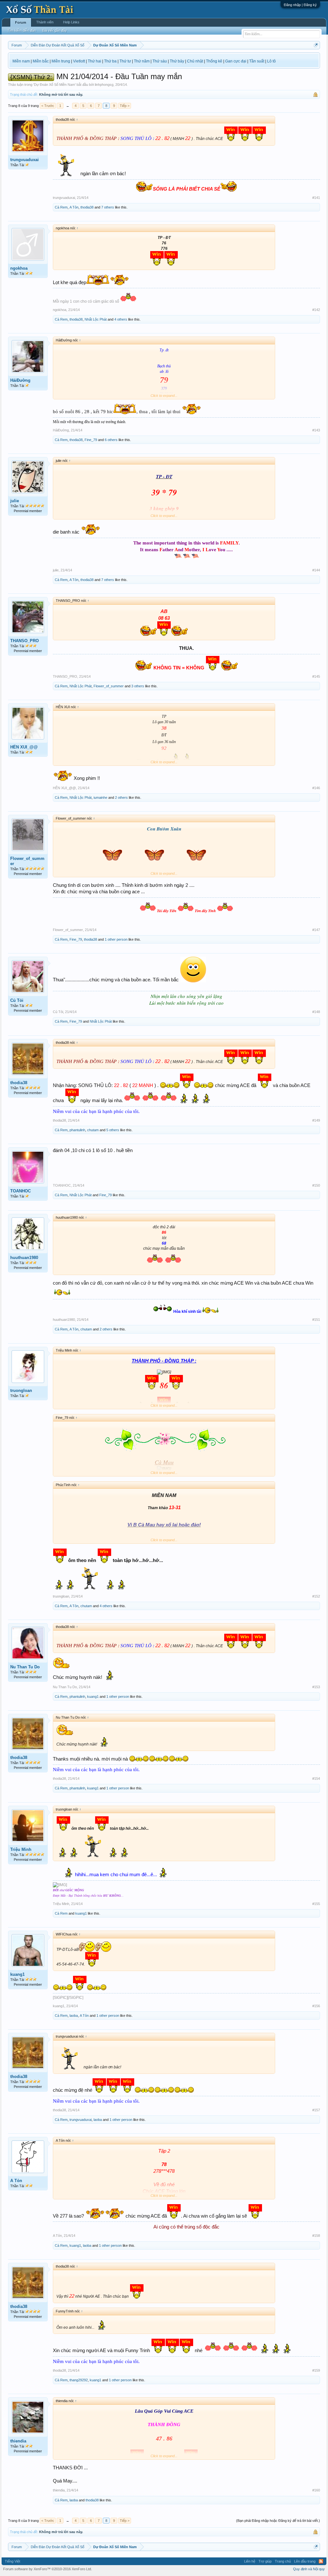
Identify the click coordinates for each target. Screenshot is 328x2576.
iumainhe (100, 797)
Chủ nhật (195, 61)
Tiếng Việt (12, 2561)
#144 (316, 570)
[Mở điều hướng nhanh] (316, 45)
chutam (93, 1130)
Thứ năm (142, 61)
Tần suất (257, 61)
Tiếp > (125, 106)
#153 (316, 1687)
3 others (138, 686)
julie (15, 501)
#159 (316, 2370)
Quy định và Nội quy (309, 2569)
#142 (316, 310)
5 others (113, 1130)
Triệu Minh (21, 1849)
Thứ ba (110, 61)
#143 (316, 430)
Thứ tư (125, 61)
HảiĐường (20, 380)
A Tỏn (74, 207)
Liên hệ (250, 2561)
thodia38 (87, 207)
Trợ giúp (265, 2561)
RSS (321, 2561)
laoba (74, 2016)
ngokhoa (19, 268)
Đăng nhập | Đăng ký (300, 5)
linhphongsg (104, 85)
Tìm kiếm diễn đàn (22, 30)
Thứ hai (94, 61)
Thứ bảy (177, 61)
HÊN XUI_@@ (24, 747)
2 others (121, 797)
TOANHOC (20, 1191)
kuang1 (93, 1697)
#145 (316, 676)
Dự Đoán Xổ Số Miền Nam (54, 85)
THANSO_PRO (25, 641)
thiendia (18, 2441)
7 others (108, 207)
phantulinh (77, 1130)
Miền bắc (41, 61)
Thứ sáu (160, 61)
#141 (316, 198)
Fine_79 (91, 440)
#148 (316, 1012)
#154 (316, 1779)
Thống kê (214, 61)
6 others (111, 440)
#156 (316, 2006)
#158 (316, 2236)
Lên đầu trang (305, 2561)
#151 (316, 1320)
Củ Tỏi (17, 1000)
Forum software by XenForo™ (48, 2569)
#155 (316, 1904)
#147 (316, 930)
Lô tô (271, 61)
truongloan (21, 1390)
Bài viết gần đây (55, 30)
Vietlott (79, 61)
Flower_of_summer (109, 686)
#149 (316, 1120)
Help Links (71, 22)
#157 (316, 2110)
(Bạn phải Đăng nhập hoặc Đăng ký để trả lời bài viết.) (278, 2521)
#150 (316, 1185)
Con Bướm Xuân (164, 829)
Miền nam (21, 61)
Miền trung (61, 61)
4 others (121, 319)
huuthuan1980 (24, 1258)
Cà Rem (61, 207)
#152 (316, 1596)
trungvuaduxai (25, 160)
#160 (316, 2490)
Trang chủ (283, 2561)
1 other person (116, 939)
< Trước (48, 106)
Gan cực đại (236, 61)
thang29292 (79, 2380)
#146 (316, 788)
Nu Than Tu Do (25, 1667)
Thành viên (45, 22)
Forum (21, 22)
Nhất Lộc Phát (96, 319)
